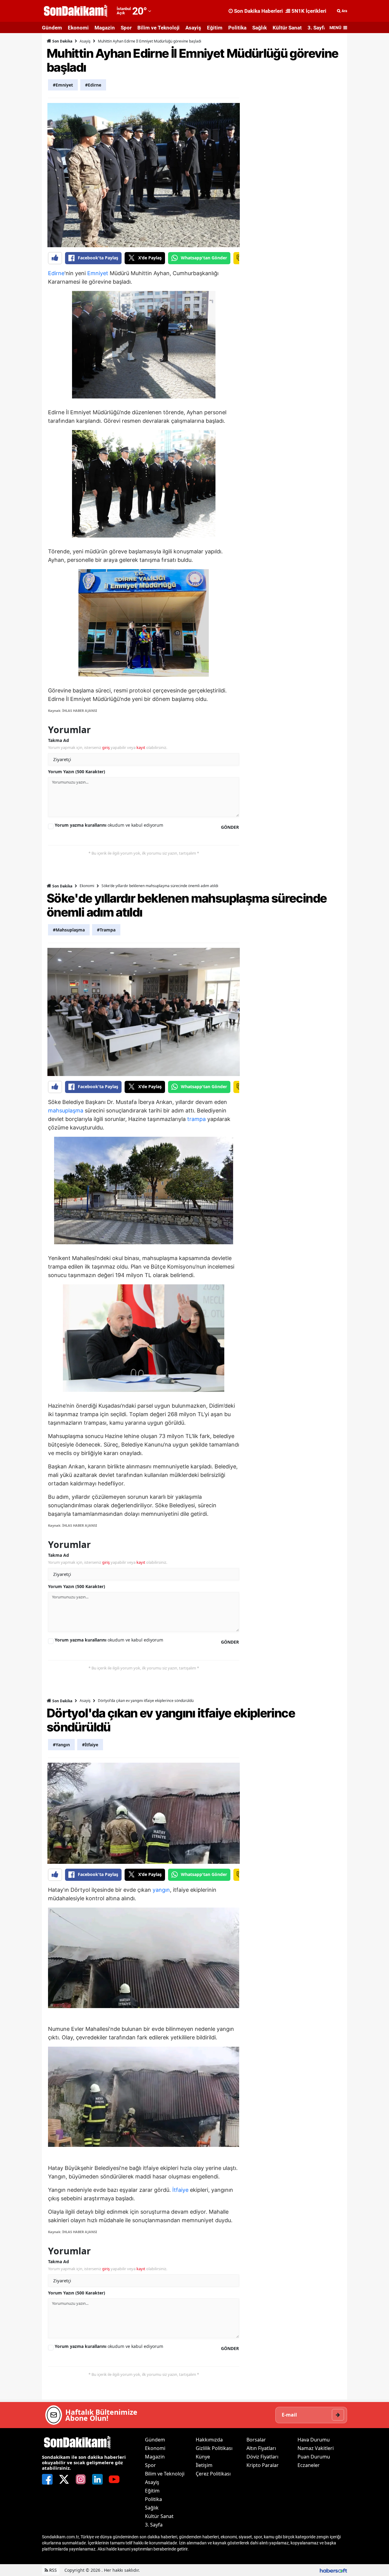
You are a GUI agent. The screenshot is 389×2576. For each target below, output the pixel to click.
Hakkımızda (209, 2440)
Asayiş (193, 28)
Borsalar (256, 2440)
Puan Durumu (314, 2457)
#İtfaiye (90, 1745)
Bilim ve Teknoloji (158, 28)
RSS (52, 2570)
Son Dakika (62, 41)
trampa (196, 1119)
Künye (203, 2457)
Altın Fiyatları (261, 2448)
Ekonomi (78, 28)
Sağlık (260, 28)
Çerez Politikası (213, 2474)
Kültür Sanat (287, 28)
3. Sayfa (317, 28)
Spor (126, 28)
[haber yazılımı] (333, 2570)
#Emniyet (63, 85)
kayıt (141, 747)
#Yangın (61, 1745)
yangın (161, 1890)
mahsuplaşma (66, 1110)
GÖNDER (230, 827)
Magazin (105, 28)
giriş (106, 747)
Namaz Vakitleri (316, 2448)
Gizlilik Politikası (214, 2448)
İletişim (204, 2465)
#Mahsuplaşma (69, 930)
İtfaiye (180, 2190)
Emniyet (98, 273)
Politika (237, 28)
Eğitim (215, 28)
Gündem (52, 28)
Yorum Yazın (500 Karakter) (77, 772)
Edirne (56, 273)
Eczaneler (309, 2465)
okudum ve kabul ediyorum (109, 825)
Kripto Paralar (263, 2465)
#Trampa (106, 930)
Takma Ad (59, 740)
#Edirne (93, 85)
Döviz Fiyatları (262, 2457)
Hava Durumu (314, 2440)
